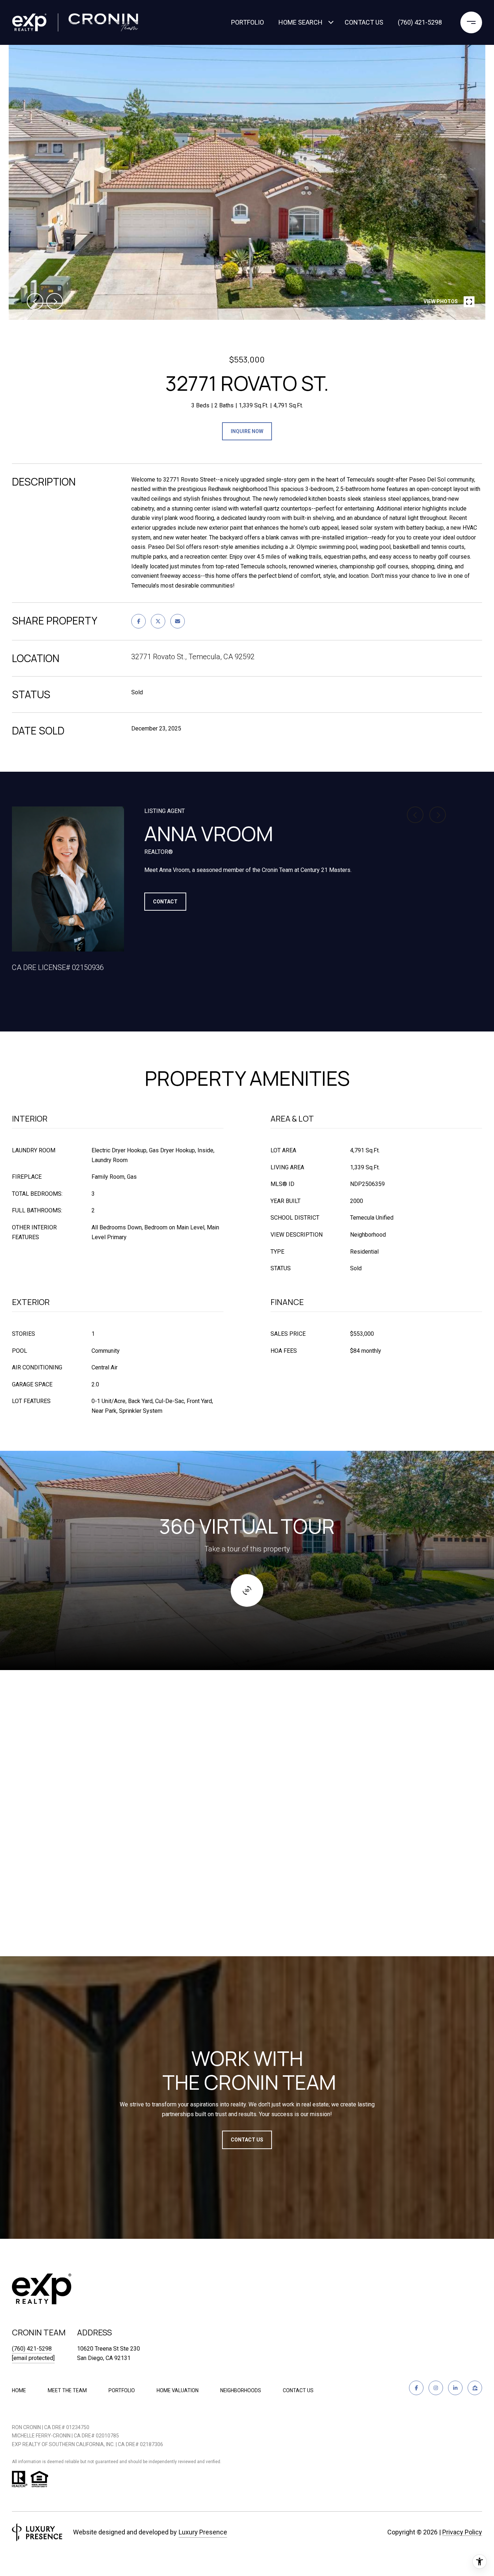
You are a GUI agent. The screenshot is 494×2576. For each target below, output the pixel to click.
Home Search (301, 22)
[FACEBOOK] (416, 2388)
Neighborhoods (241, 2390)
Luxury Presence (203, 2532)
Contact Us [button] (247, 2140)
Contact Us (298, 2390)
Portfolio (248, 22)
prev (35, 301)
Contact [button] (165, 902)
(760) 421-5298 (420, 22)
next (55, 301)
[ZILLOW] (475, 2388)
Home (19, 2390)
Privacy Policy (462, 2532)
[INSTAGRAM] (436, 2388)
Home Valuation (178, 2390)
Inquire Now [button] (247, 431)
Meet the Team (67, 2390)
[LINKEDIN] (455, 2388)
